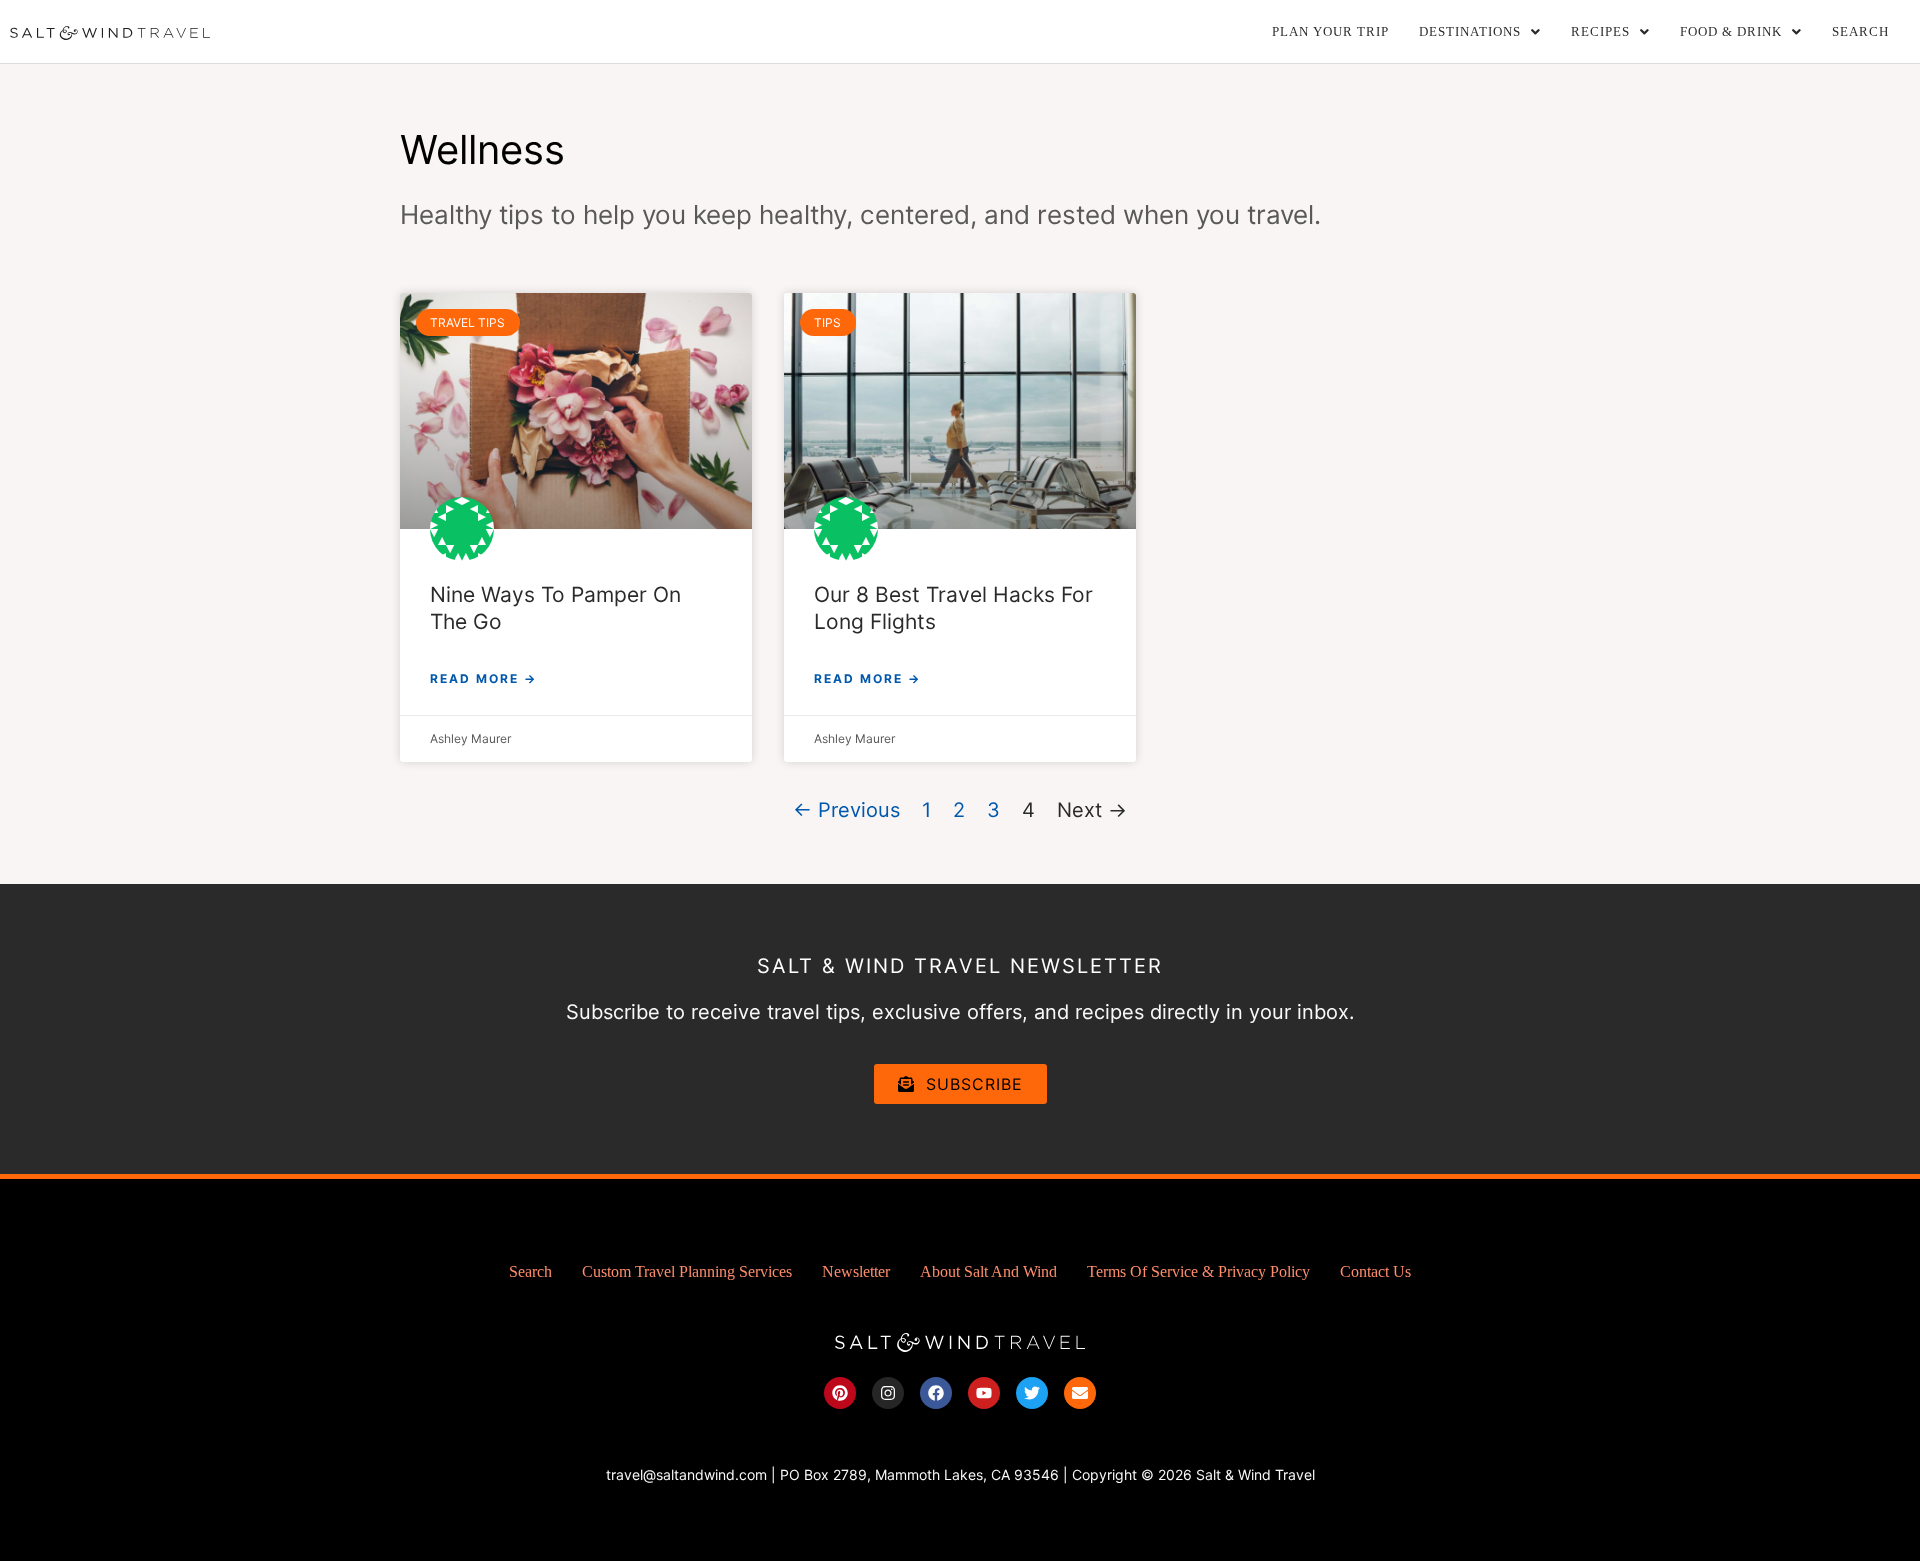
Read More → (483, 678)
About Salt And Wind (988, 1271)
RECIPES (1600, 31)
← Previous (846, 810)
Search (1860, 31)
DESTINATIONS (1470, 31)
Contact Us (1375, 1271)
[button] (1480, 31)
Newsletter (856, 1271)
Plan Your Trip (1330, 31)
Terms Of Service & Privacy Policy (1198, 1271)
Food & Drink (1731, 31)
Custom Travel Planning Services (687, 1271)
